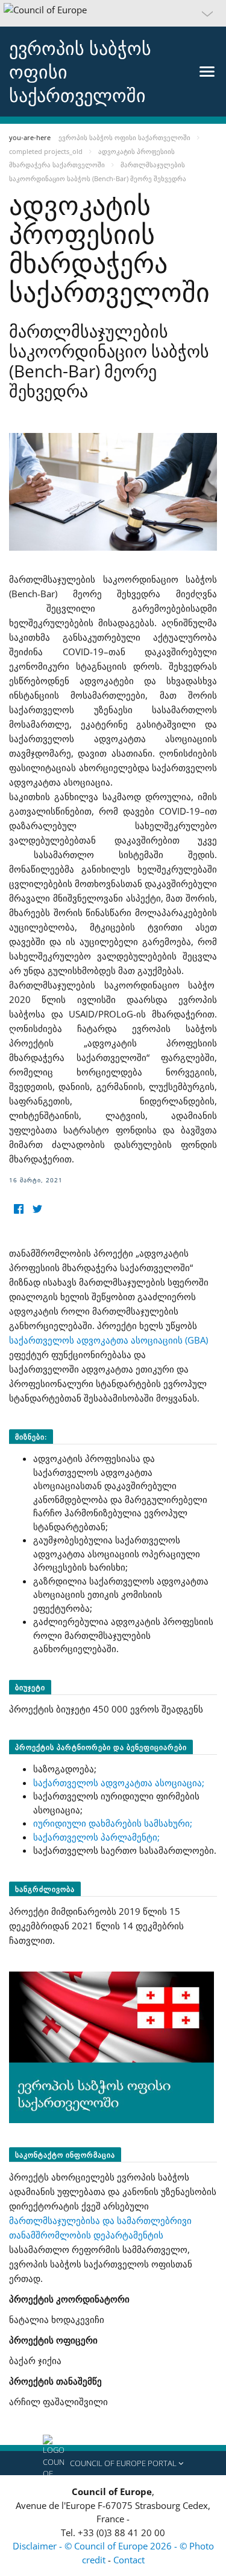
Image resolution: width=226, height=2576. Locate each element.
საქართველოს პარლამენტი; (96, 1837)
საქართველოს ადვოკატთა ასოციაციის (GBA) (108, 1340)
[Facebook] (18, 1209)
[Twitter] (37, 1209)
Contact (129, 2560)
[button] (113, 13)
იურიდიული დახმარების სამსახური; (113, 1823)
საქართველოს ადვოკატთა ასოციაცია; (119, 1783)
